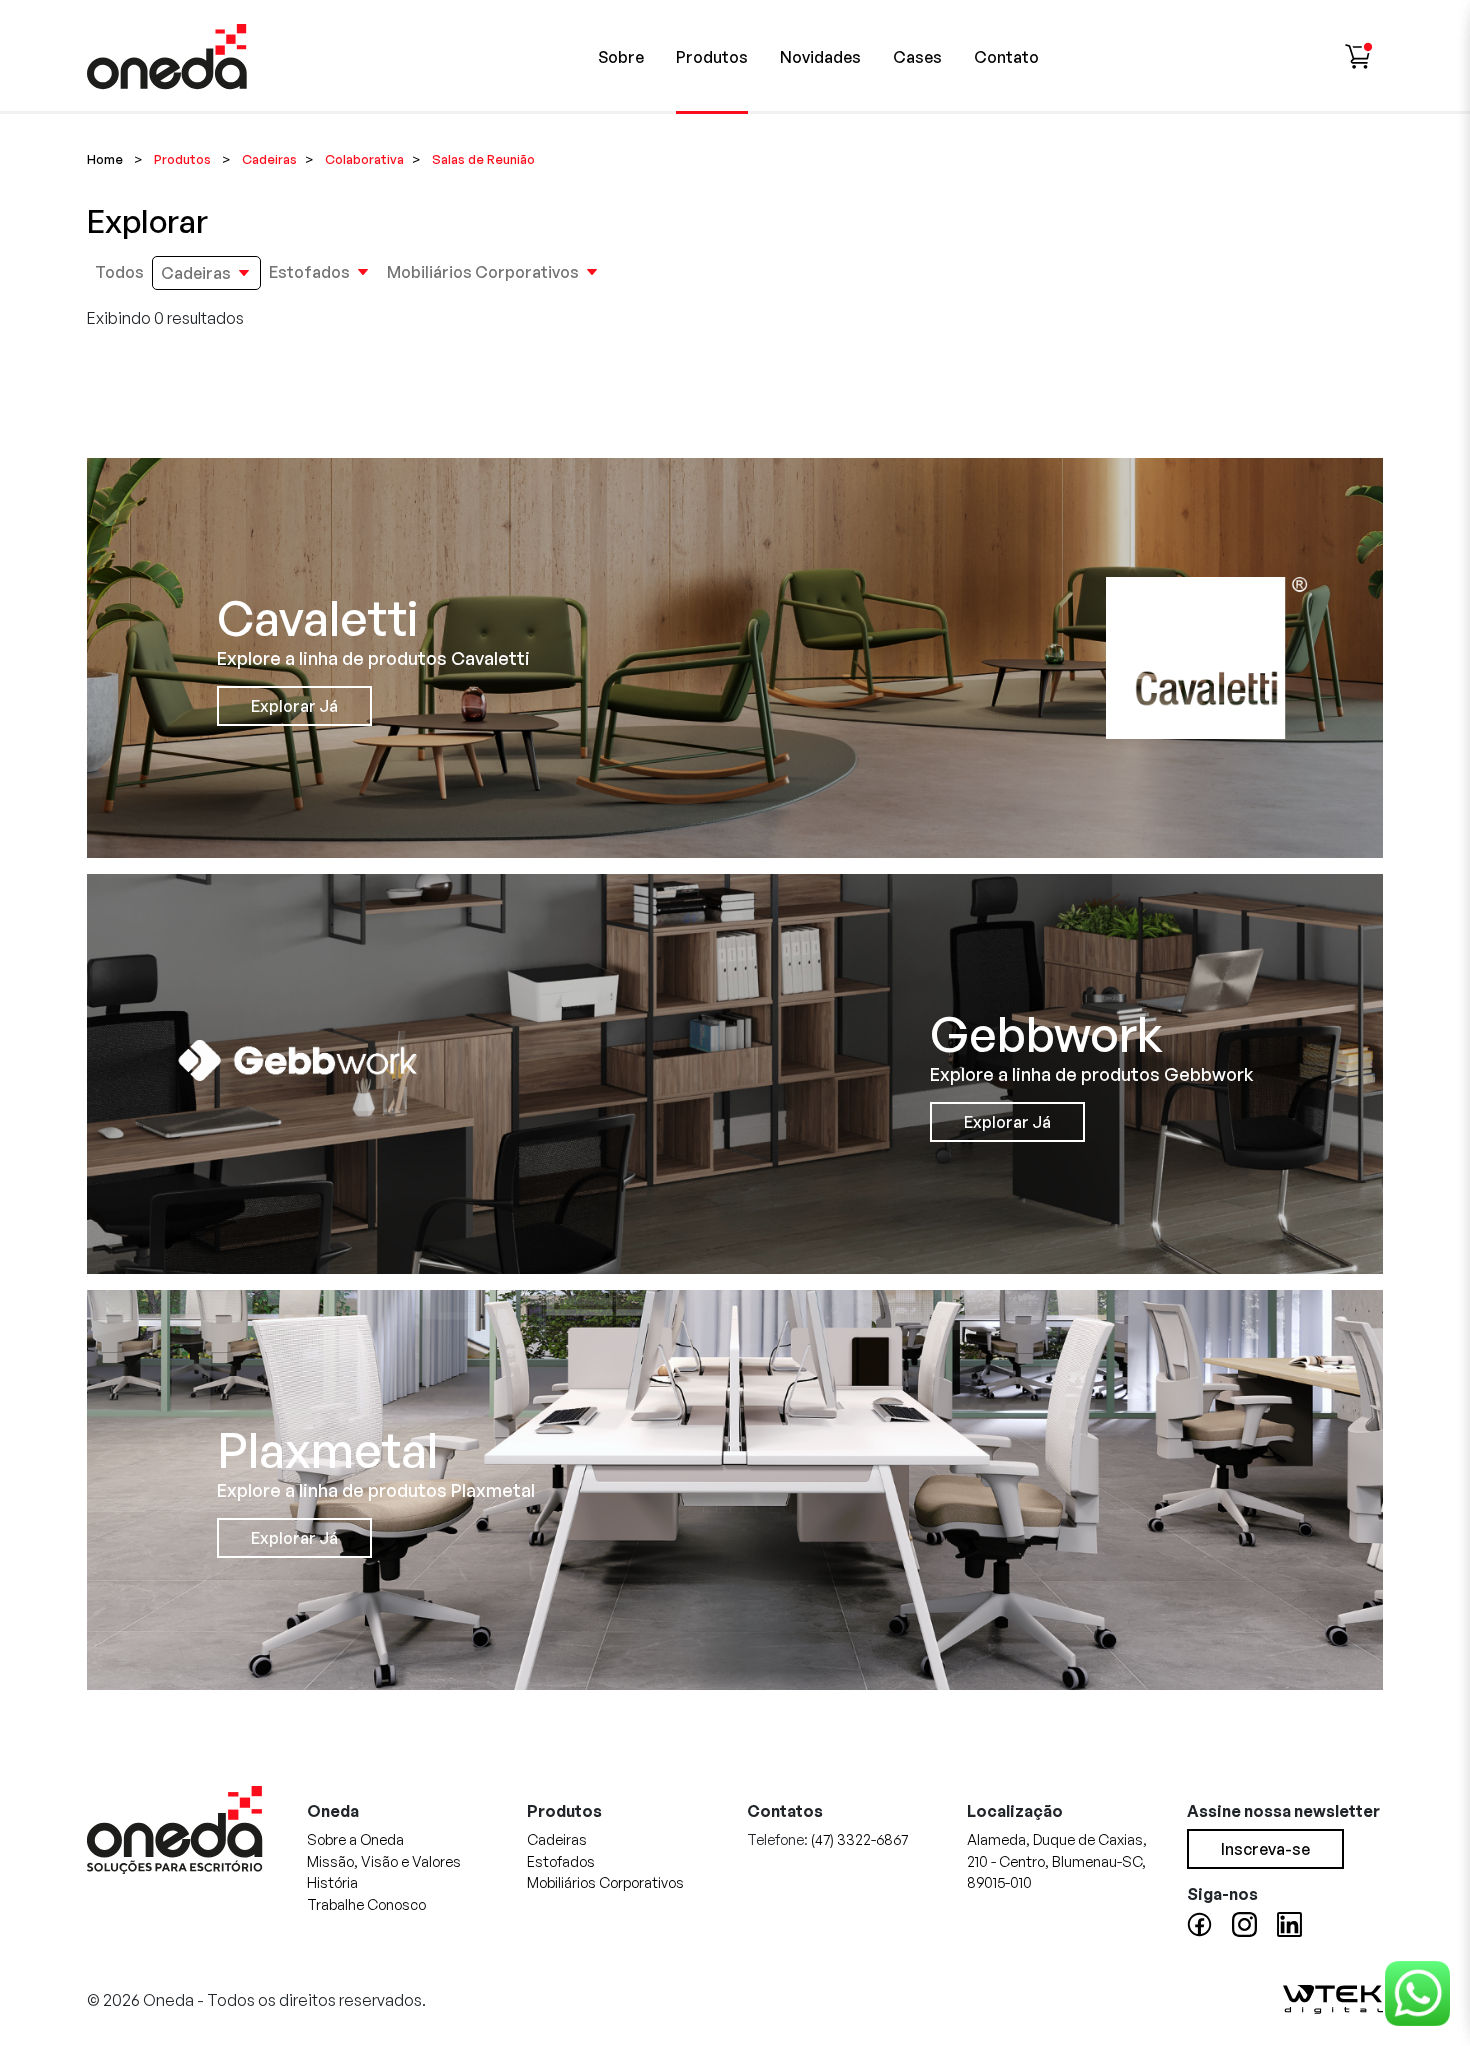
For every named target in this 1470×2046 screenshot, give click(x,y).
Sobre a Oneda (355, 1839)
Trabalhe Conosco (366, 1904)
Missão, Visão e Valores (384, 1861)
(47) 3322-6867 (859, 1839)
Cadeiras (196, 273)
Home (105, 159)
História (332, 1882)
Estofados (309, 272)
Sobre (621, 57)
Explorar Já (294, 706)
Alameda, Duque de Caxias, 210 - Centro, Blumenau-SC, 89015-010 (1057, 1860)
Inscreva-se (1265, 1849)
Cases (917, 57)
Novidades (820, 57)
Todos (119, 272)
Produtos (712, 57)
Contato (1006, 57)
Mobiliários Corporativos (483, 272)
